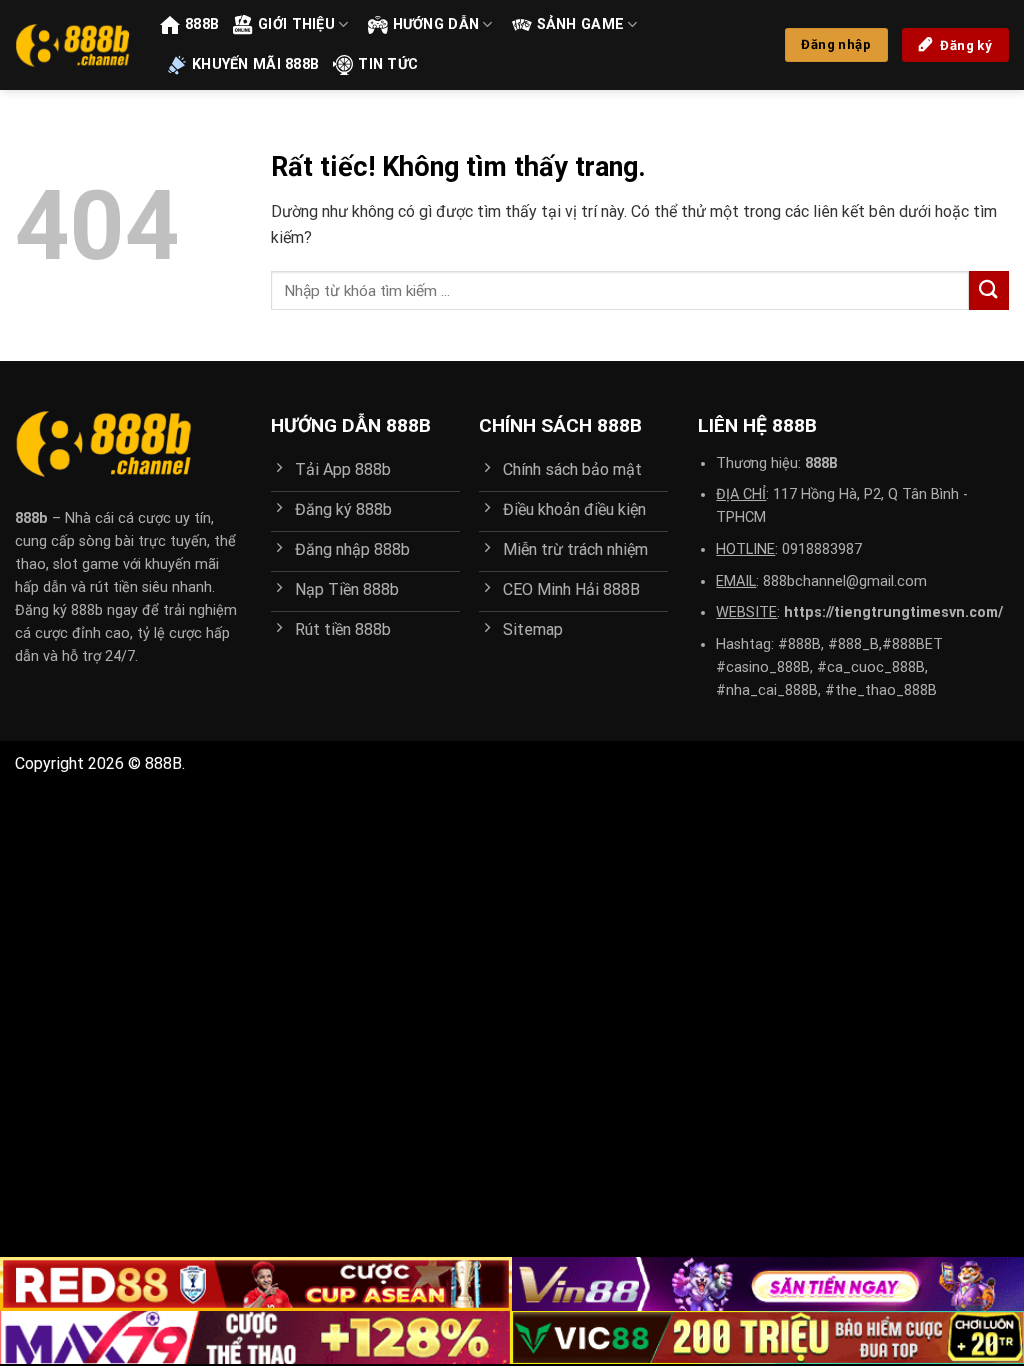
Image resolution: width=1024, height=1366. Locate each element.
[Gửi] (989, 290)
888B (202, 24)
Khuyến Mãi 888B (255, 64)
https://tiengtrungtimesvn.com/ (893, 612)
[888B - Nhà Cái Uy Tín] (72, 45)
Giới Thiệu (296, 24)
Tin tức (388, 64)
